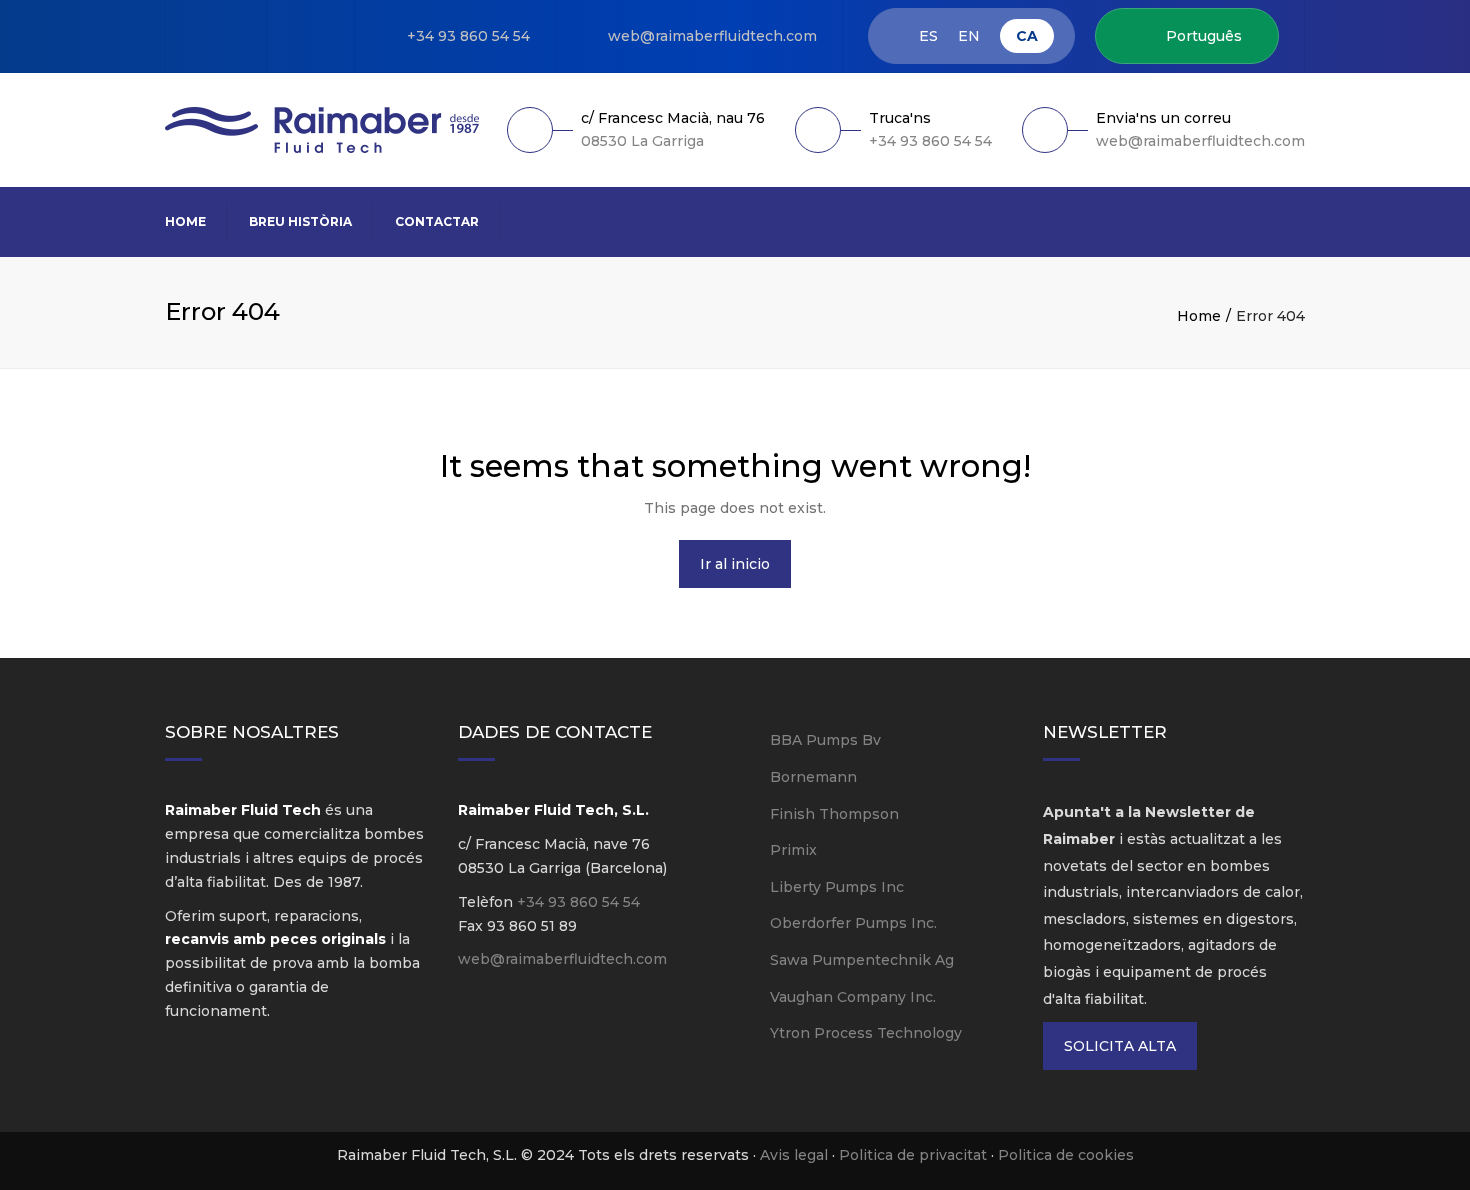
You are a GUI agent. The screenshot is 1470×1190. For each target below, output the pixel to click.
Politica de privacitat (913, 1155)
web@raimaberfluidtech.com (712, 36)
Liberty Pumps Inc (837, 887)
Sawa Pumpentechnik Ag (862, 960)
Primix (793, 850)
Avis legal (794, 1155)
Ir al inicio (735, 564)
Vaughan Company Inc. (853, 997)
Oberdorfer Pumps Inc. (853, 923)
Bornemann (813, 777)
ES (928, 36)
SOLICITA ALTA (1120, 1046)
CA (1027, 36)
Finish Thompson (834, 814)
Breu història (300, 221)
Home (185, 221)
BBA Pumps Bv (825, 740)
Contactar (437, 221)
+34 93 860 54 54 (468, 36)
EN (969, 36)
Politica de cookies (1066, 1155)
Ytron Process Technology (866, 1033)
